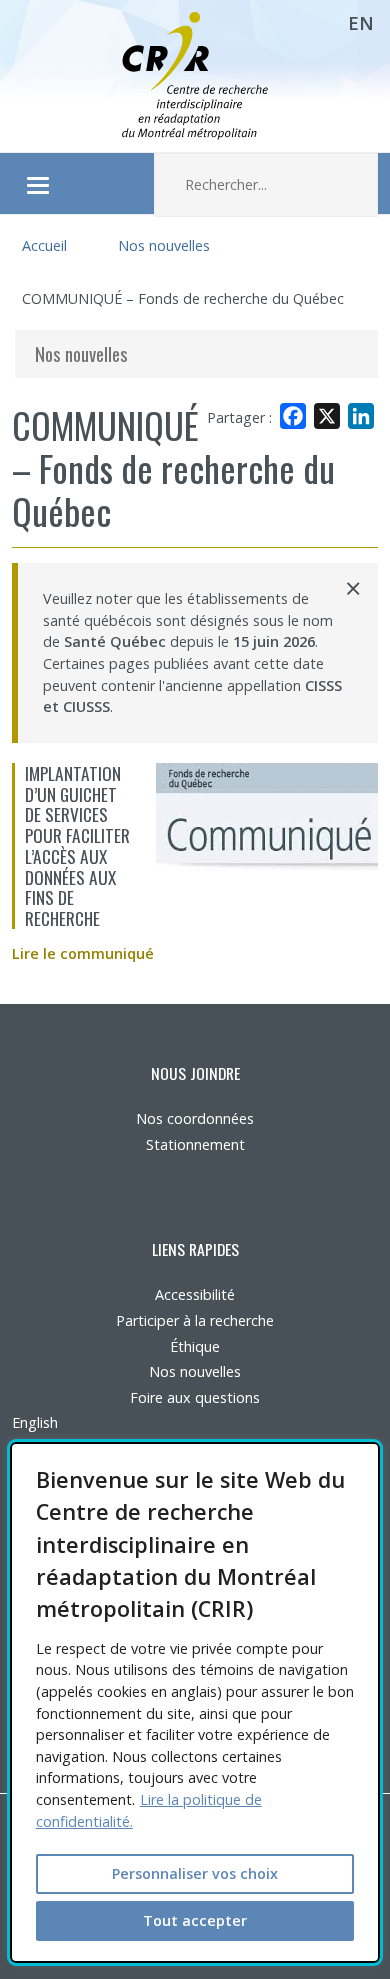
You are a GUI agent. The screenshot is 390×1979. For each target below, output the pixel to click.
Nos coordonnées (195, 1118)
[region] (195, 1702)
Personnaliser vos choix (195, 1873)
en (361, 23)
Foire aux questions (195, 1397)
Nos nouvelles (164, 245)
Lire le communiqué (83, 953)
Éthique (195, 1346)
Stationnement (195, 1144)
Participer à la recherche (195, 1320)
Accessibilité (195, 1294)
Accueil (44, 245)
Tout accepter (195, 1920)
